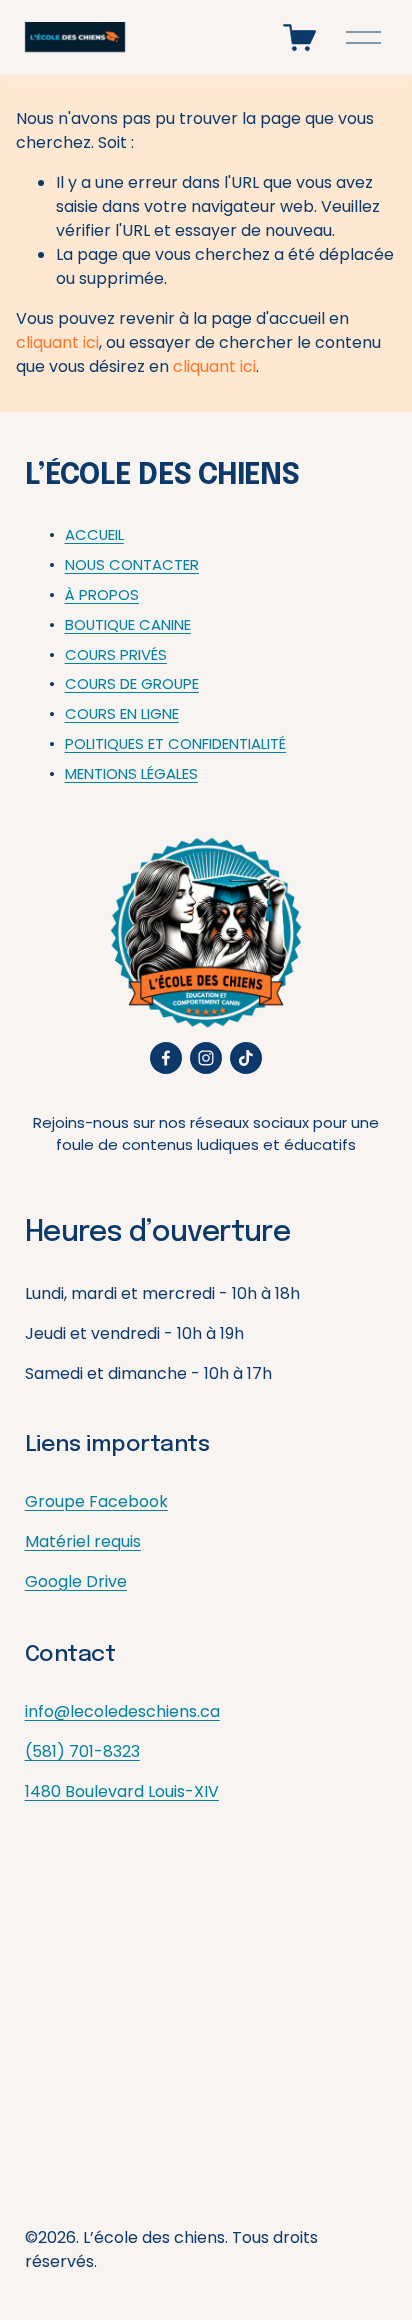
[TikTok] (246, 1058)
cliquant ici (57, 342)
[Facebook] (166, 1058)
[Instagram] (206, 1058)
